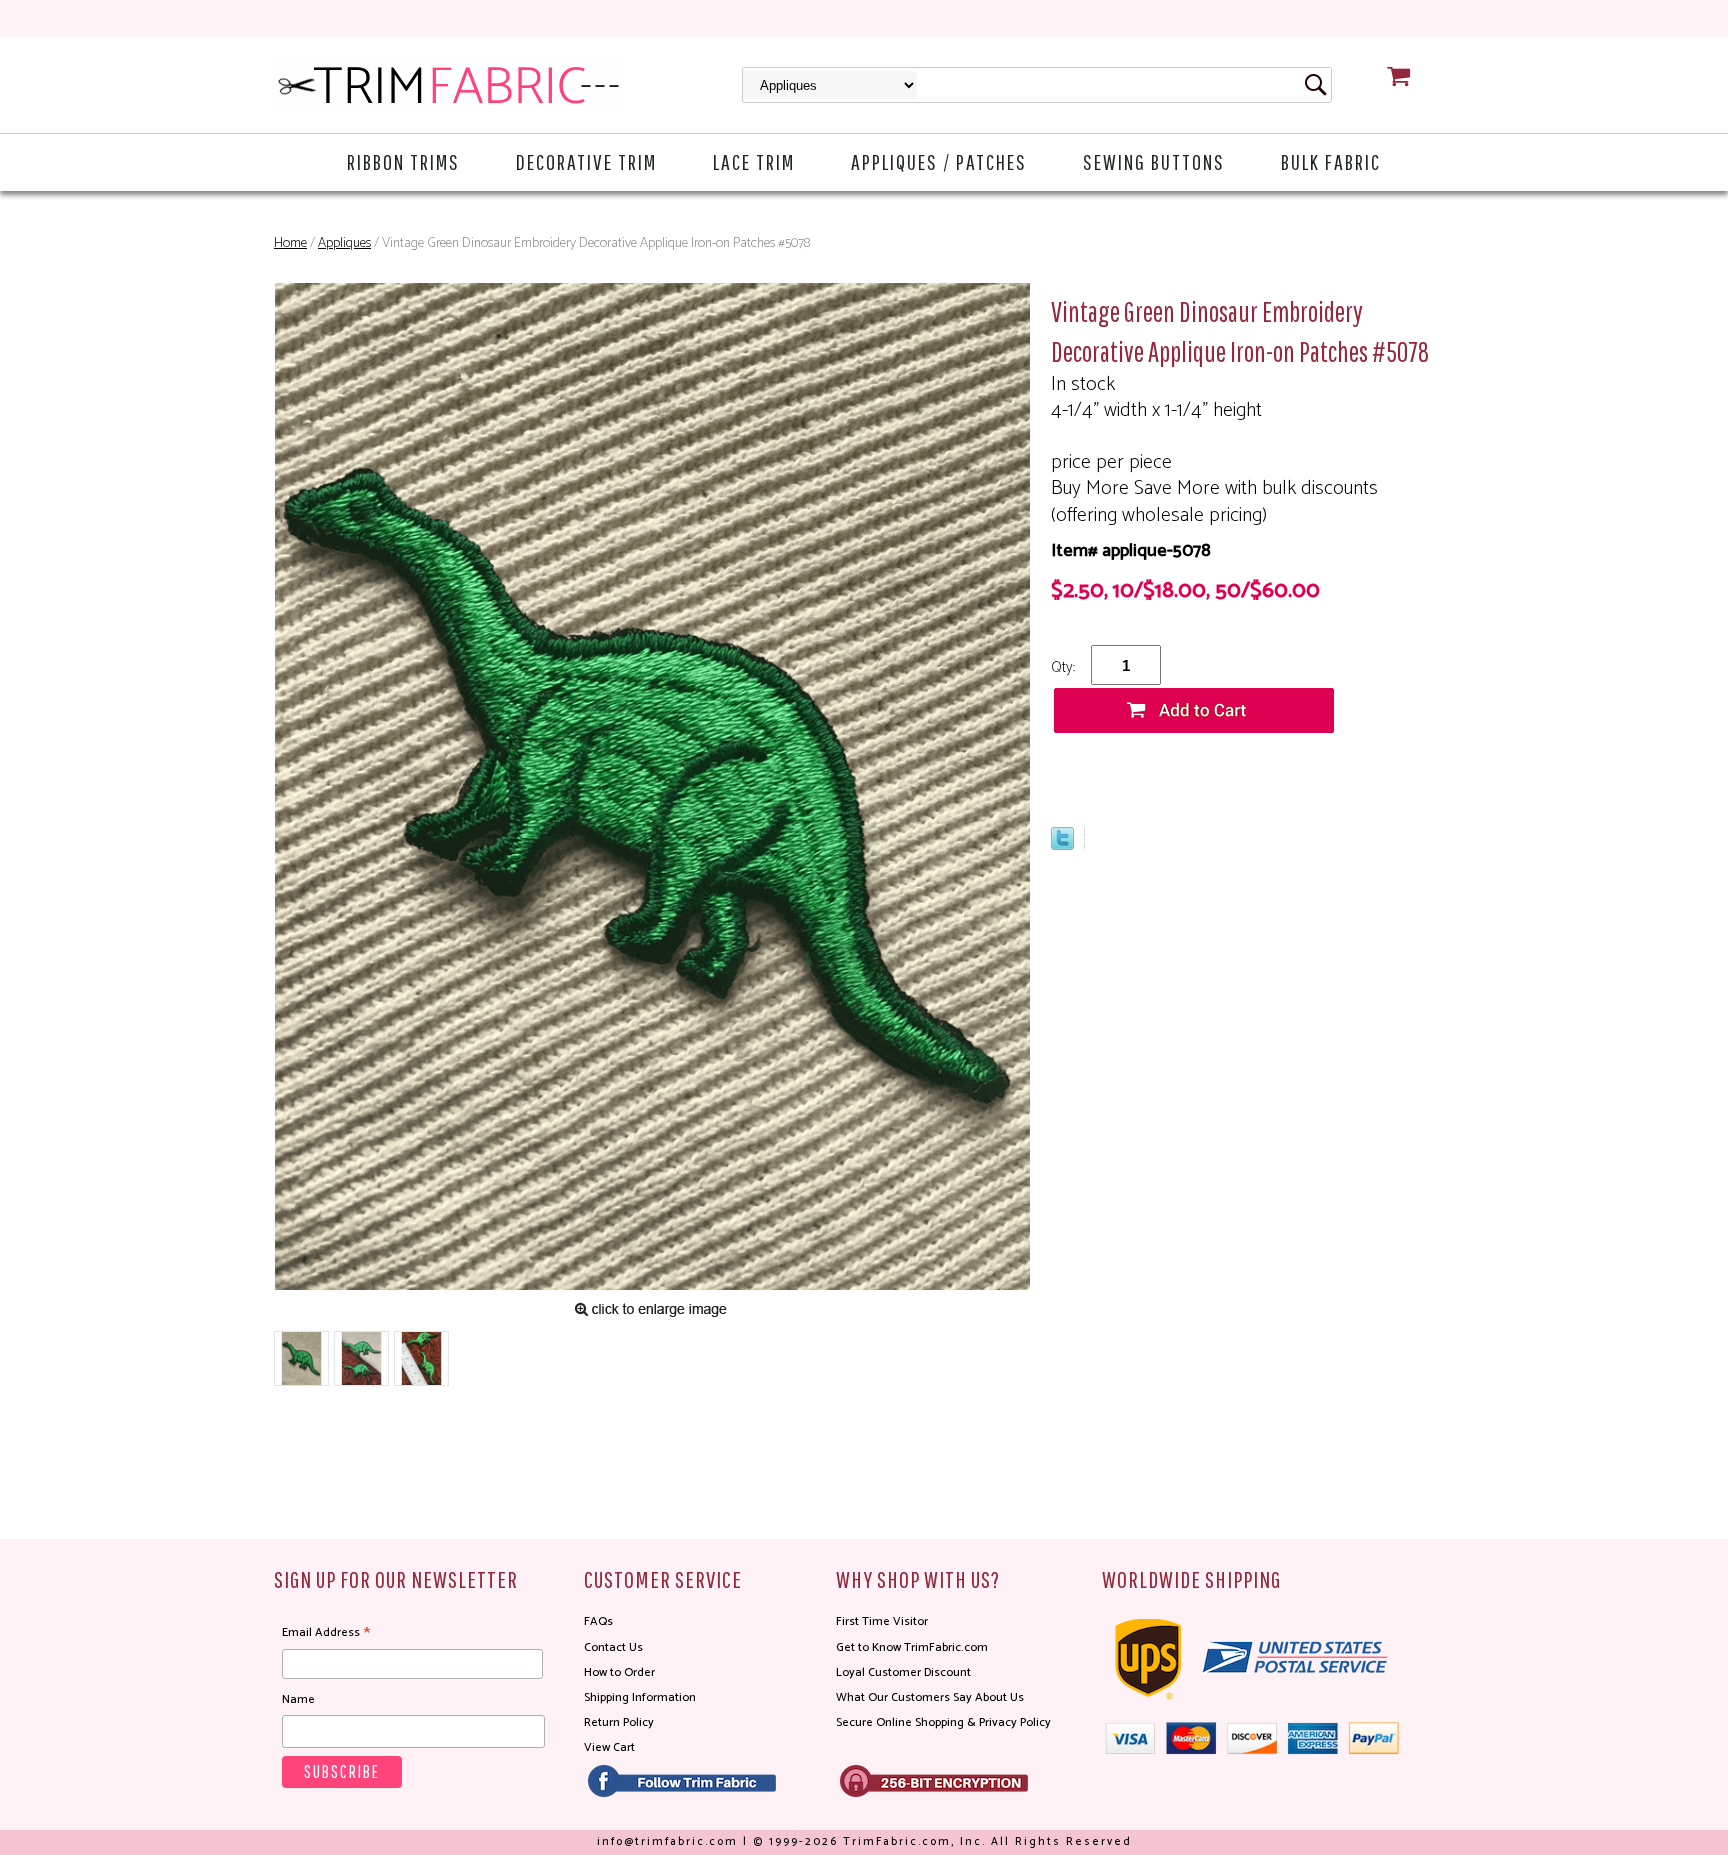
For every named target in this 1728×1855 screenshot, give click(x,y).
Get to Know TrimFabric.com (912, 1647)
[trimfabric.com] (449, 85)
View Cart (609, 1747)
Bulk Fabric (1331, 161)
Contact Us (613, 1647)
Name (298, 1699)
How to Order (619, 1672)
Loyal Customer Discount (903, 1672)
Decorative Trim (586, 161)
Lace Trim (754, 161)
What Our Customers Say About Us (930, 1697)
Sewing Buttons (1154, 161)
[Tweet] (1062, 845)
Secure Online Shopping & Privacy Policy (943, 1722)
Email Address (326, 1633)
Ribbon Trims (403, 161)
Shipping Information (640, 1697)
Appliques (344, 243)
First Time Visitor (882, 1621)
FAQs (598, 1621)
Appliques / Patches (939, 161)
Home (290, 243)
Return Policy (619, 1722)
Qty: (1063, 667)
